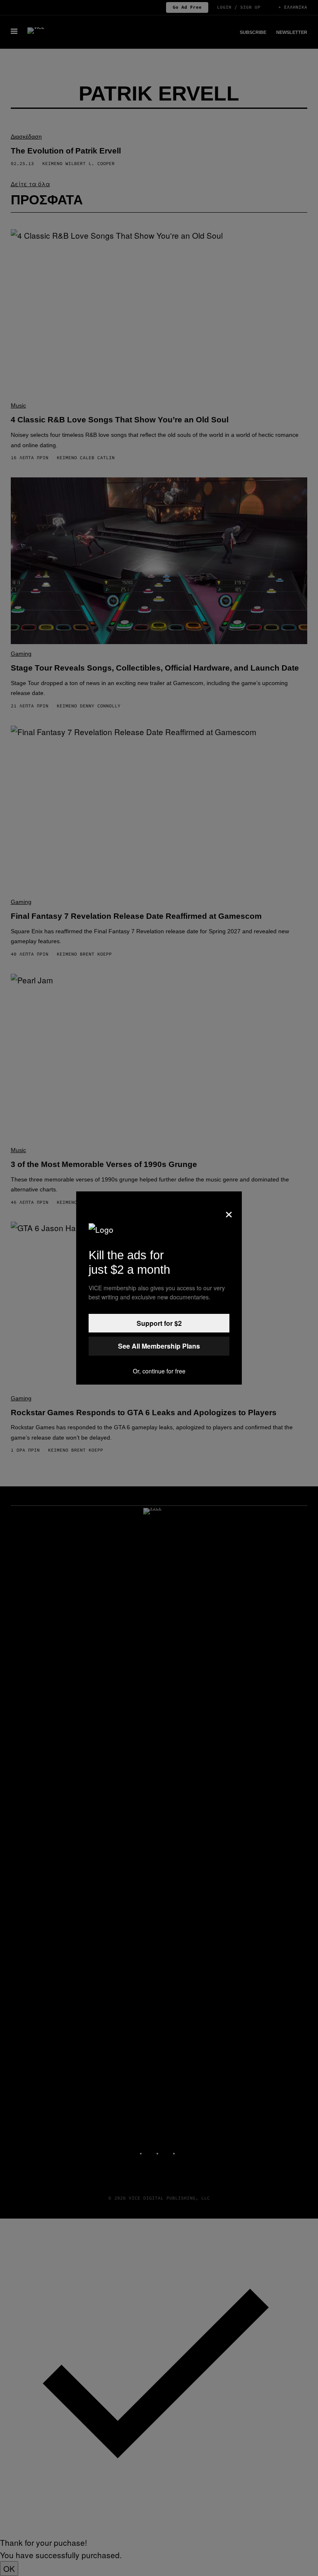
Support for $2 (159, 1323)
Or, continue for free (159, 1371)
